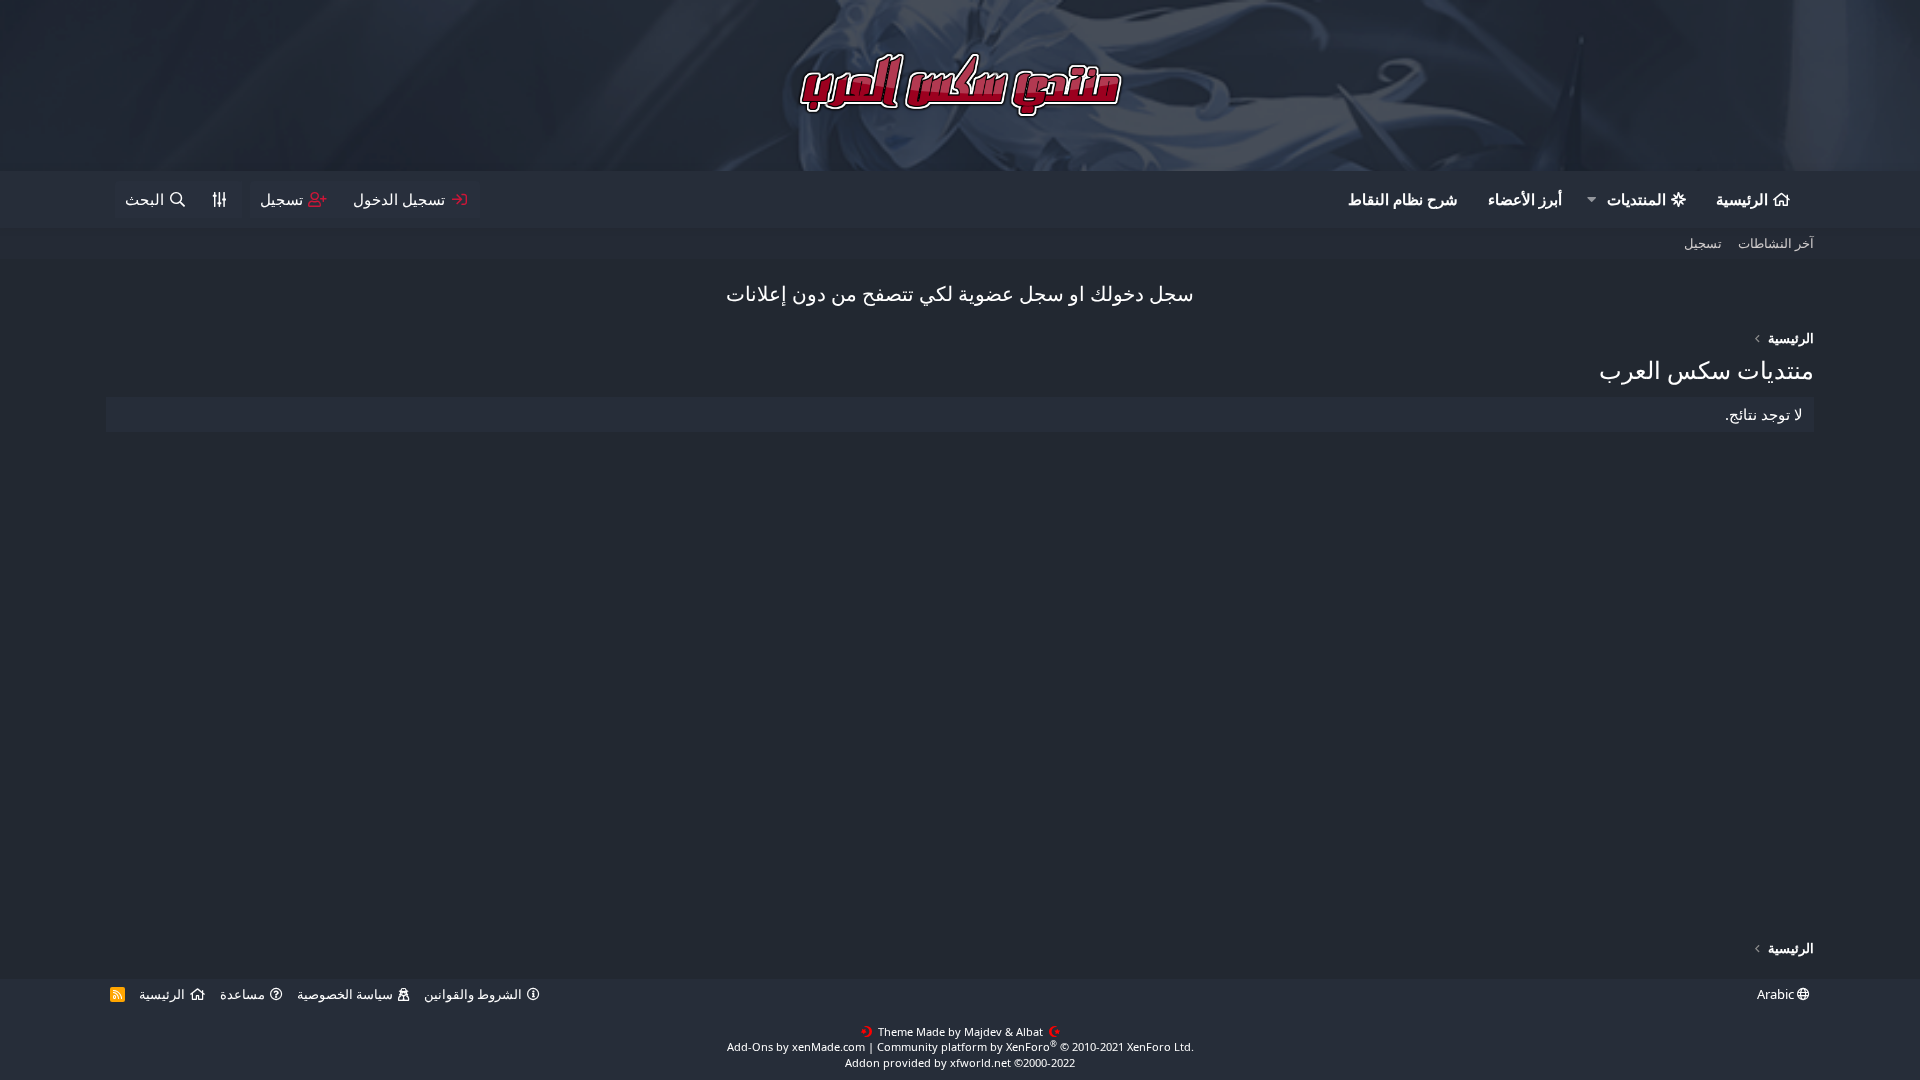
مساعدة (242, 994)
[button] (1591, 199)
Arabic (1777, 994)
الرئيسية (1742, 199)
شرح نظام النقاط (1403, 199)
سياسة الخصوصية (345, 994)
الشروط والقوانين (473, 994)
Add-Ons (750, 1046)
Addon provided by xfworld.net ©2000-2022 (960, 1062)
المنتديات (1636, 199)
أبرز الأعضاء (1525, 199)
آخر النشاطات (1776, 243)
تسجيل (1703, 243)
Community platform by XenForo (1035, 1046)
